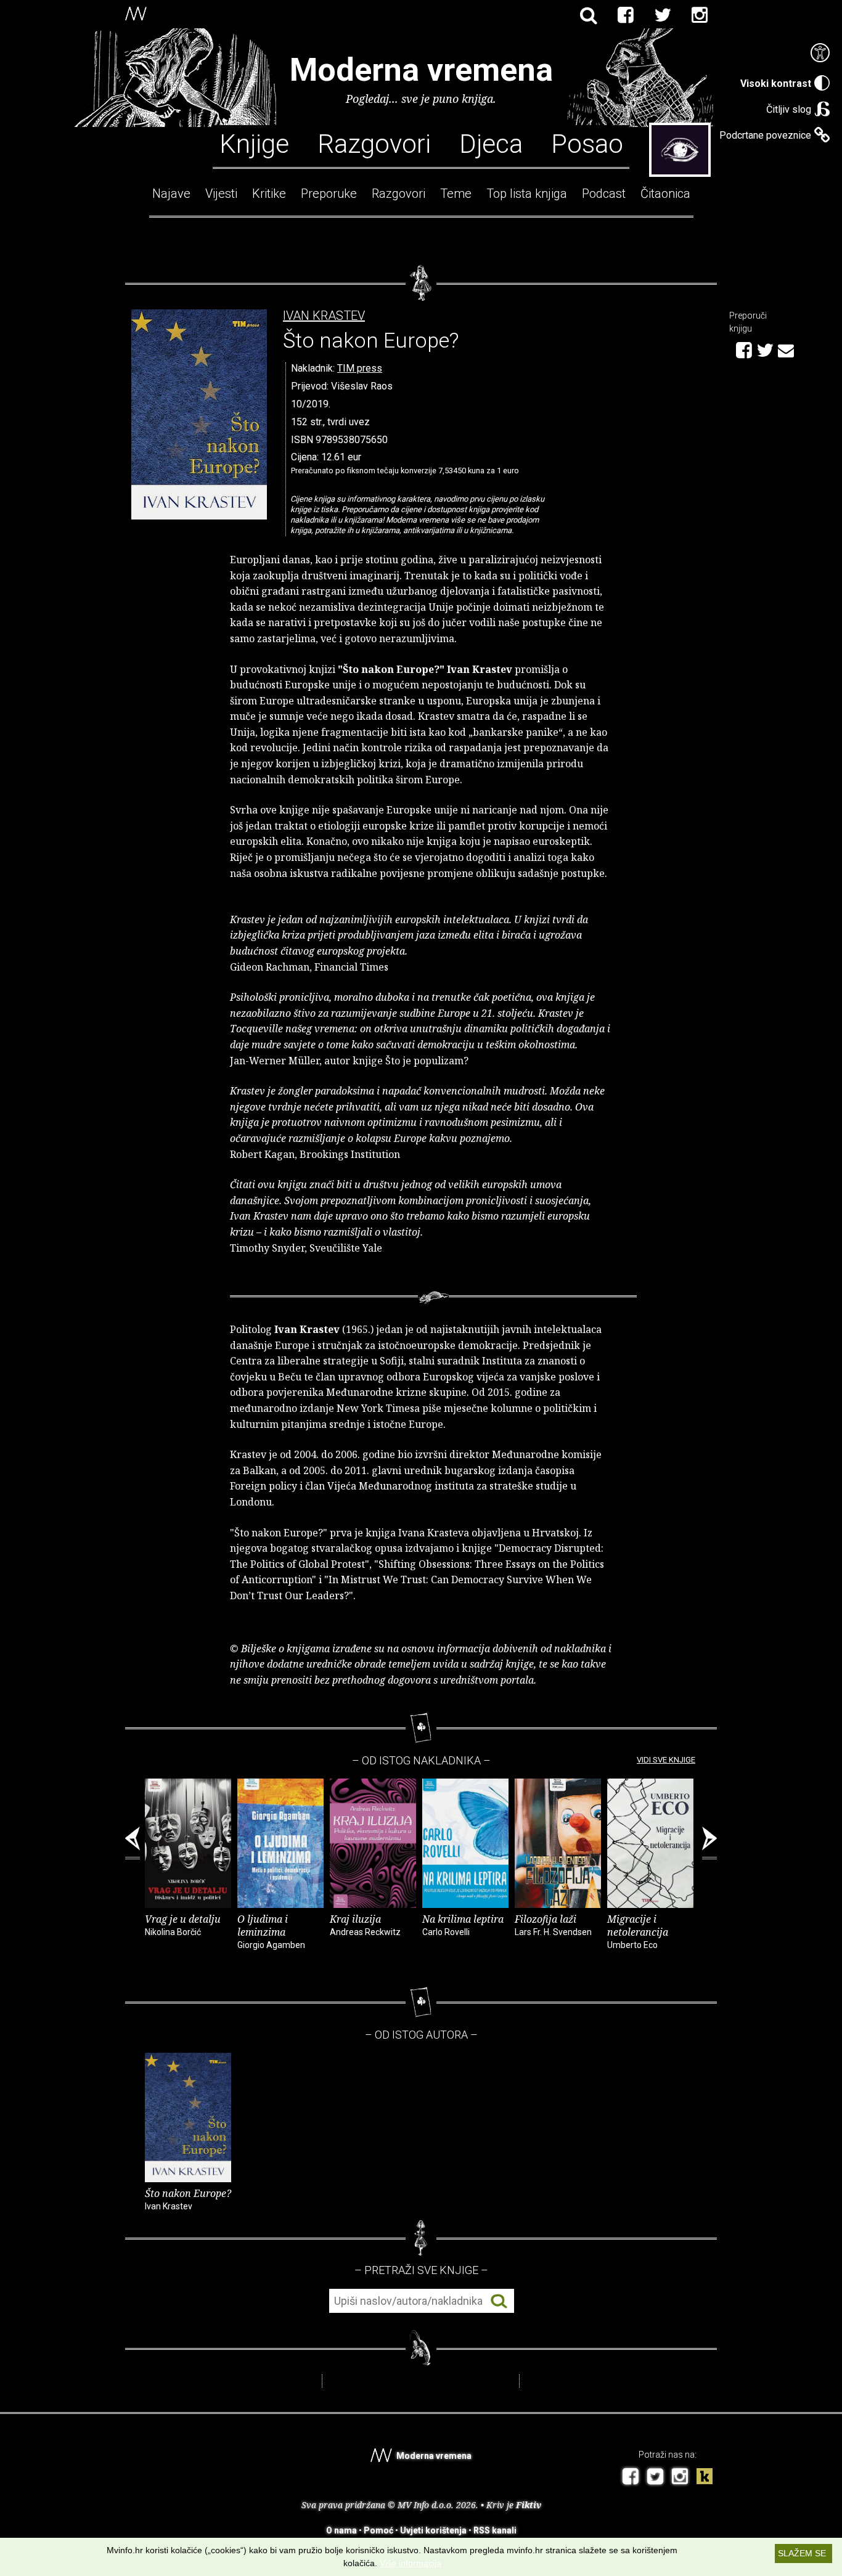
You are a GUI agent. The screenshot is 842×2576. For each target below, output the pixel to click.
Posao (587, 143)
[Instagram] (700, 15)
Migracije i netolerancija (638, 1931)
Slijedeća (709, 1843)
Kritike (269, 194)
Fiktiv (529, 2505)
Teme (456, 194)
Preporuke (329, 194)
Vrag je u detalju (183, 1925)
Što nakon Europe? (188, 2199)
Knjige (254, 143)
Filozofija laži (553, 1925)
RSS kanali (495, 2530)
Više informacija (411, 2563)
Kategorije (680, 150)
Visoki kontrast (776, 84)
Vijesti (221, 194)
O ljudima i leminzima (271, 1931)
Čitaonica (665, 194)
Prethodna (133, 1843)
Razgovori (374, 143)
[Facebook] (626, 15)
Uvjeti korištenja (433, 2530)
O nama (341, 2530)
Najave (171, 194)
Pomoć (378, 2530)
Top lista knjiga (527, 194)
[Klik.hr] (705, 2478)
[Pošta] (786, 349)
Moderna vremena (421, 70)
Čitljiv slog (789, 109)
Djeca (491, 143)
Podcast (604, 194)
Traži (499, 2301)
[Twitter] (663, 15)
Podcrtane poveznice (765, 135)
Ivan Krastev (324, 316)
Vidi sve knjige (666, 1760)
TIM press (360, 368)
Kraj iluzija (365, 1925)
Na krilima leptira (463, 1925)
